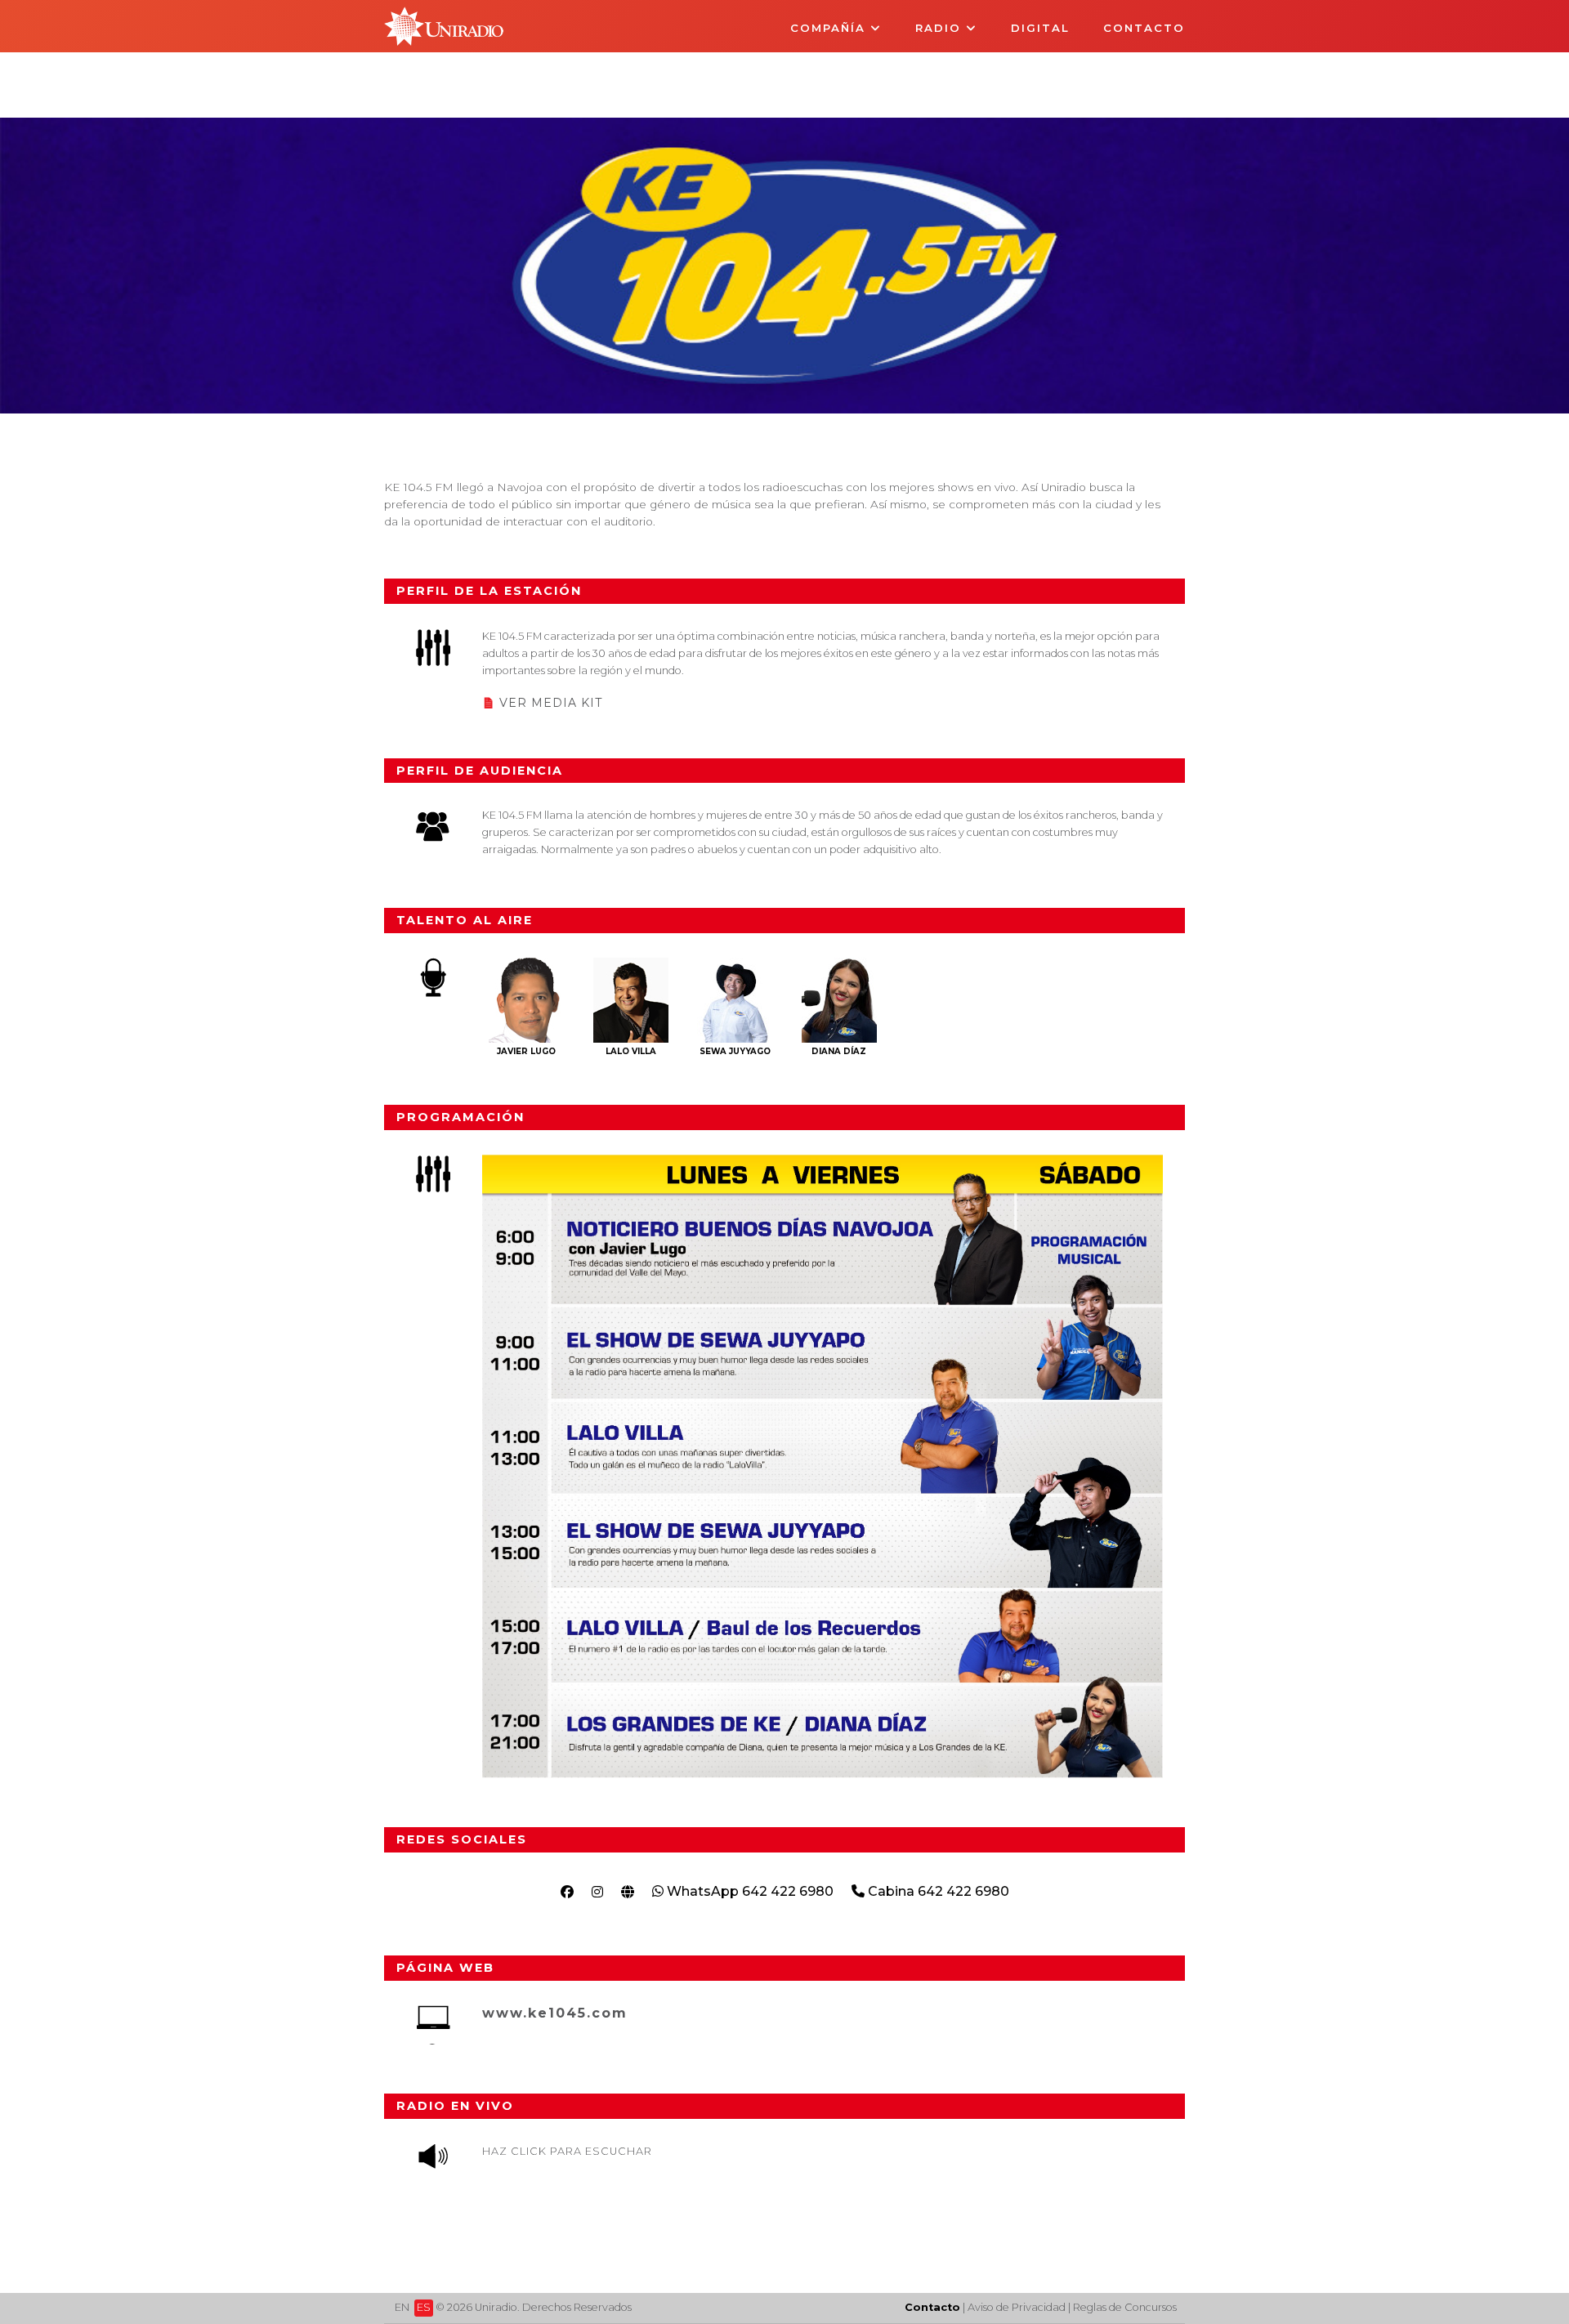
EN (402, 2307)
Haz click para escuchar (567, 2151)
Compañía (830, 28)
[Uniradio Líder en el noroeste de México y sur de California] (444, 41)
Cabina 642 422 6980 (937, 1891)
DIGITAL (1040, 28)
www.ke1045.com (555, 2013)
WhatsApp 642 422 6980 (749, 1891)
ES (424, 2307)
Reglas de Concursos (1125, 2307)
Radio (941, 28)
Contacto (1144, 28)
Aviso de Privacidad (1017, 2307)
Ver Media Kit (551, 703)
